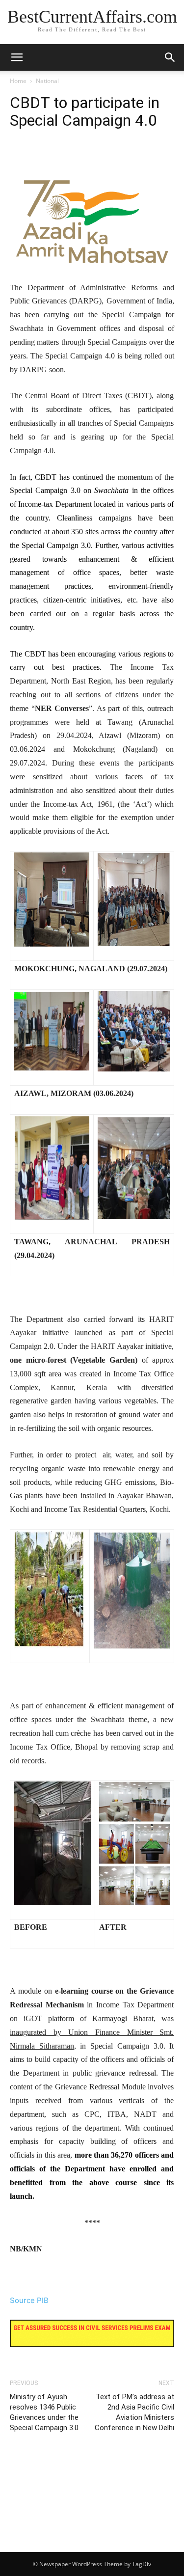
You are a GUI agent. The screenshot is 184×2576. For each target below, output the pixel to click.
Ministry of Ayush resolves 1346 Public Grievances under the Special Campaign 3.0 (44, 2412)
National (47, 81)
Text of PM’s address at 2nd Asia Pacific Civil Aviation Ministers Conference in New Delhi (134, 2412)
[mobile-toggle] (17, 57)
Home (18, 81)
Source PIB (29, 2300)
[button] (170, 57)
